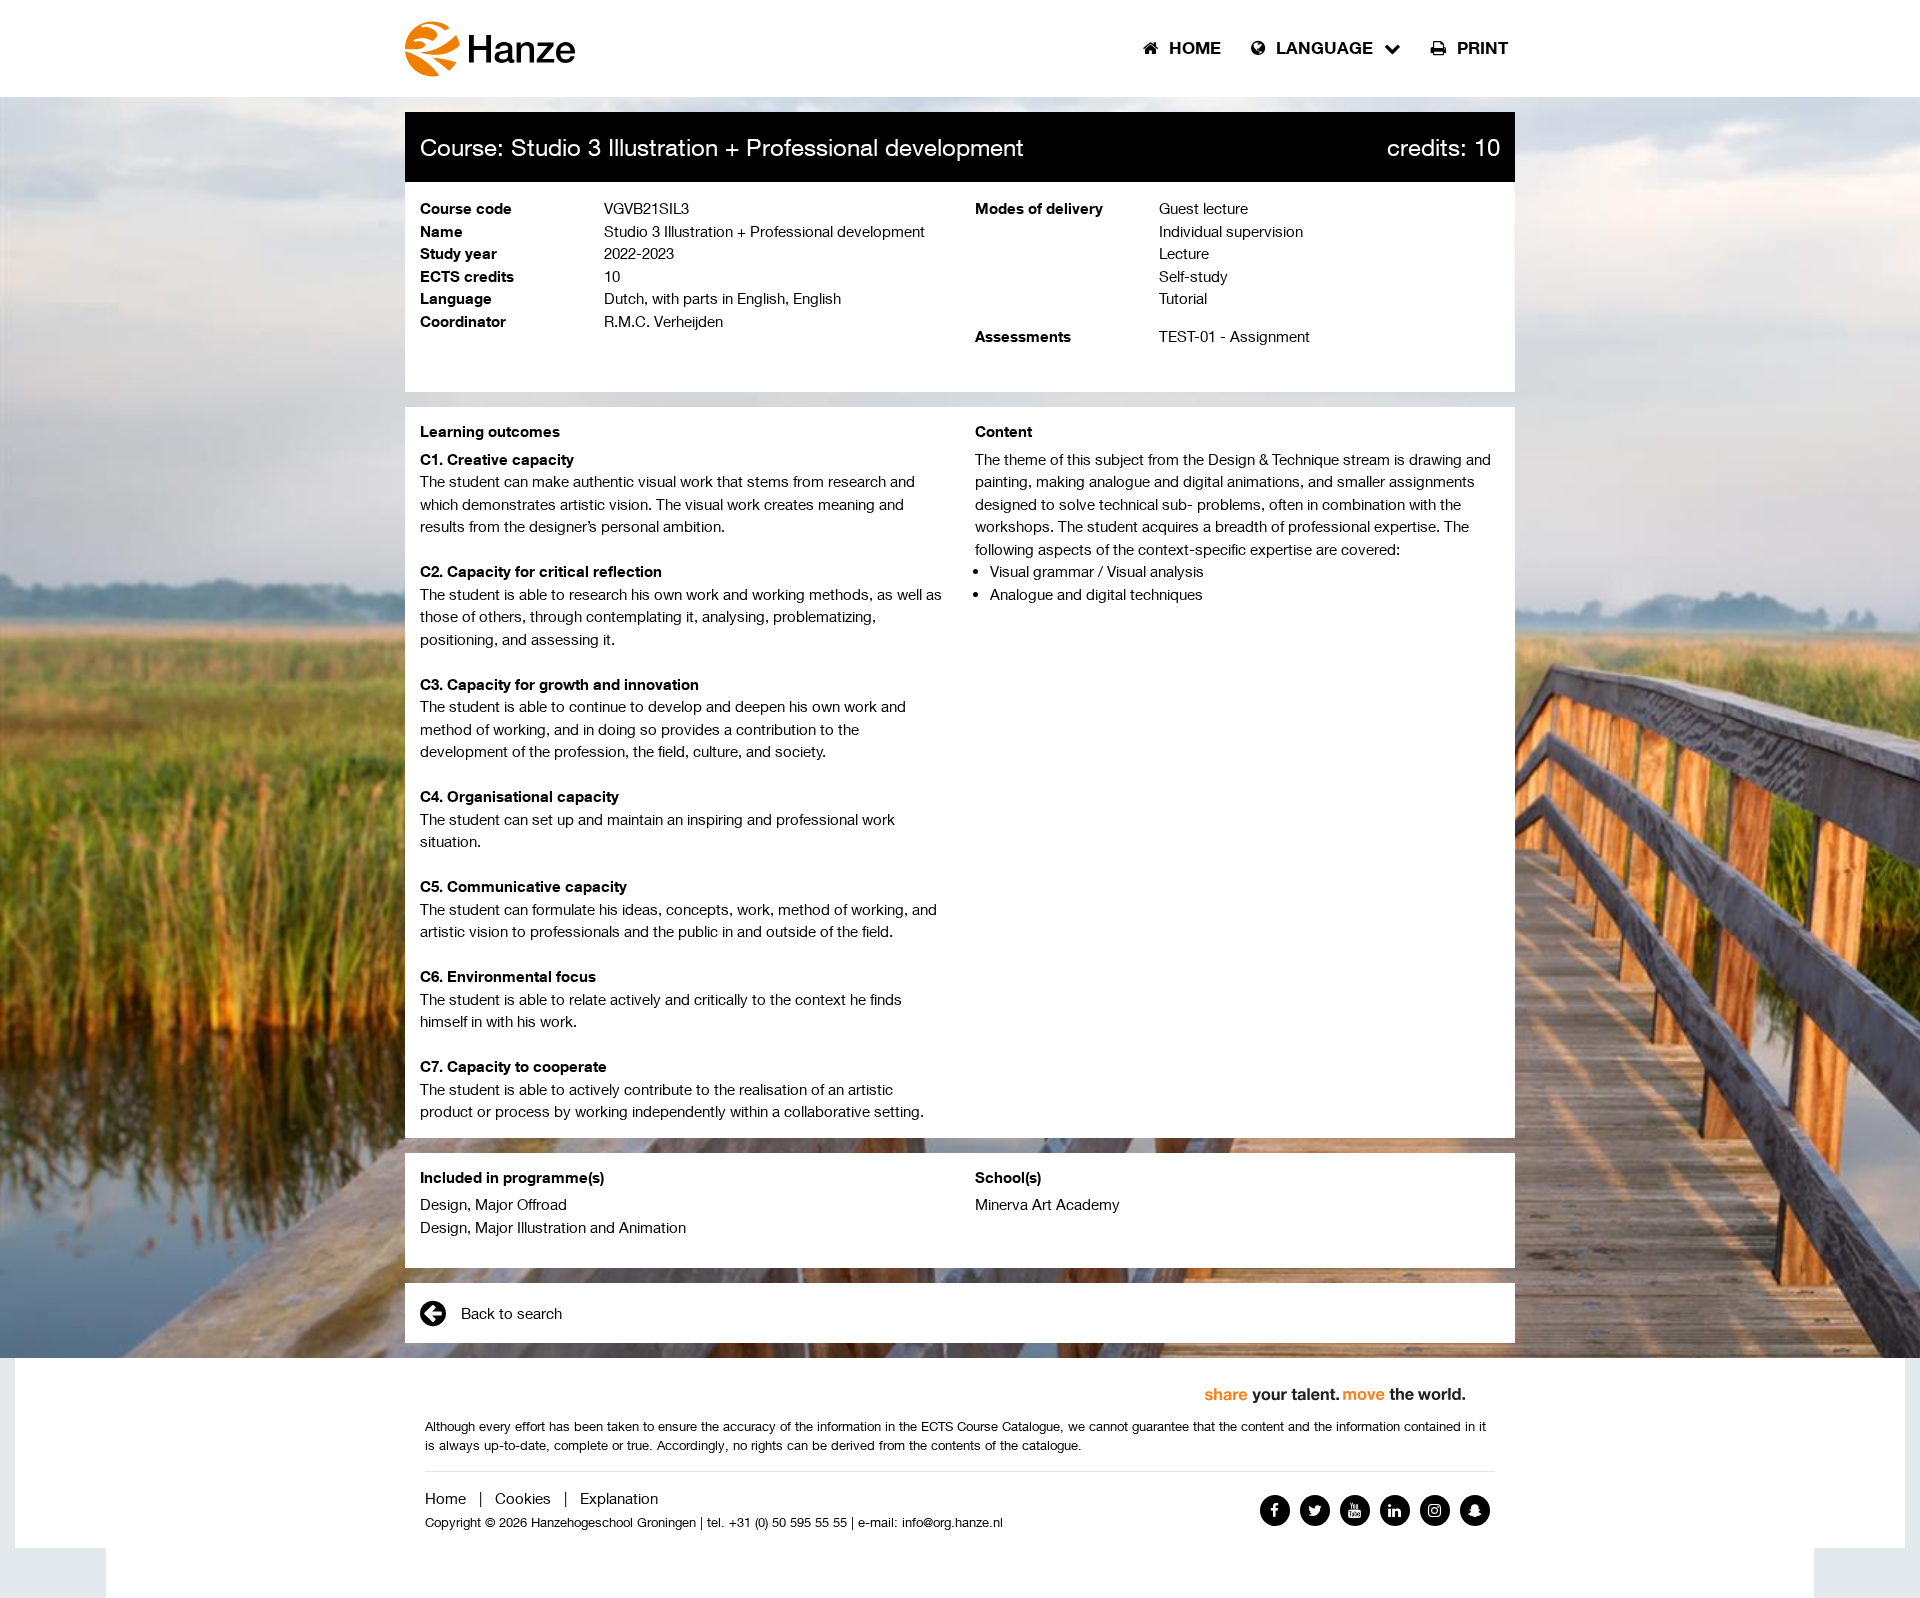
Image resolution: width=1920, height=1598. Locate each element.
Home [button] (1192, 48)
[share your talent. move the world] (1335, 1388)
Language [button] (1324, 48)
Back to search (511, 1313)
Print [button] (1480, 48)
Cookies (523, 1498)
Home (445, 1498)
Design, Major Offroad (493, 1204)
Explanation (619, 1498)
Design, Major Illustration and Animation (553, 1227)
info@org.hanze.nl (952, 1522)
